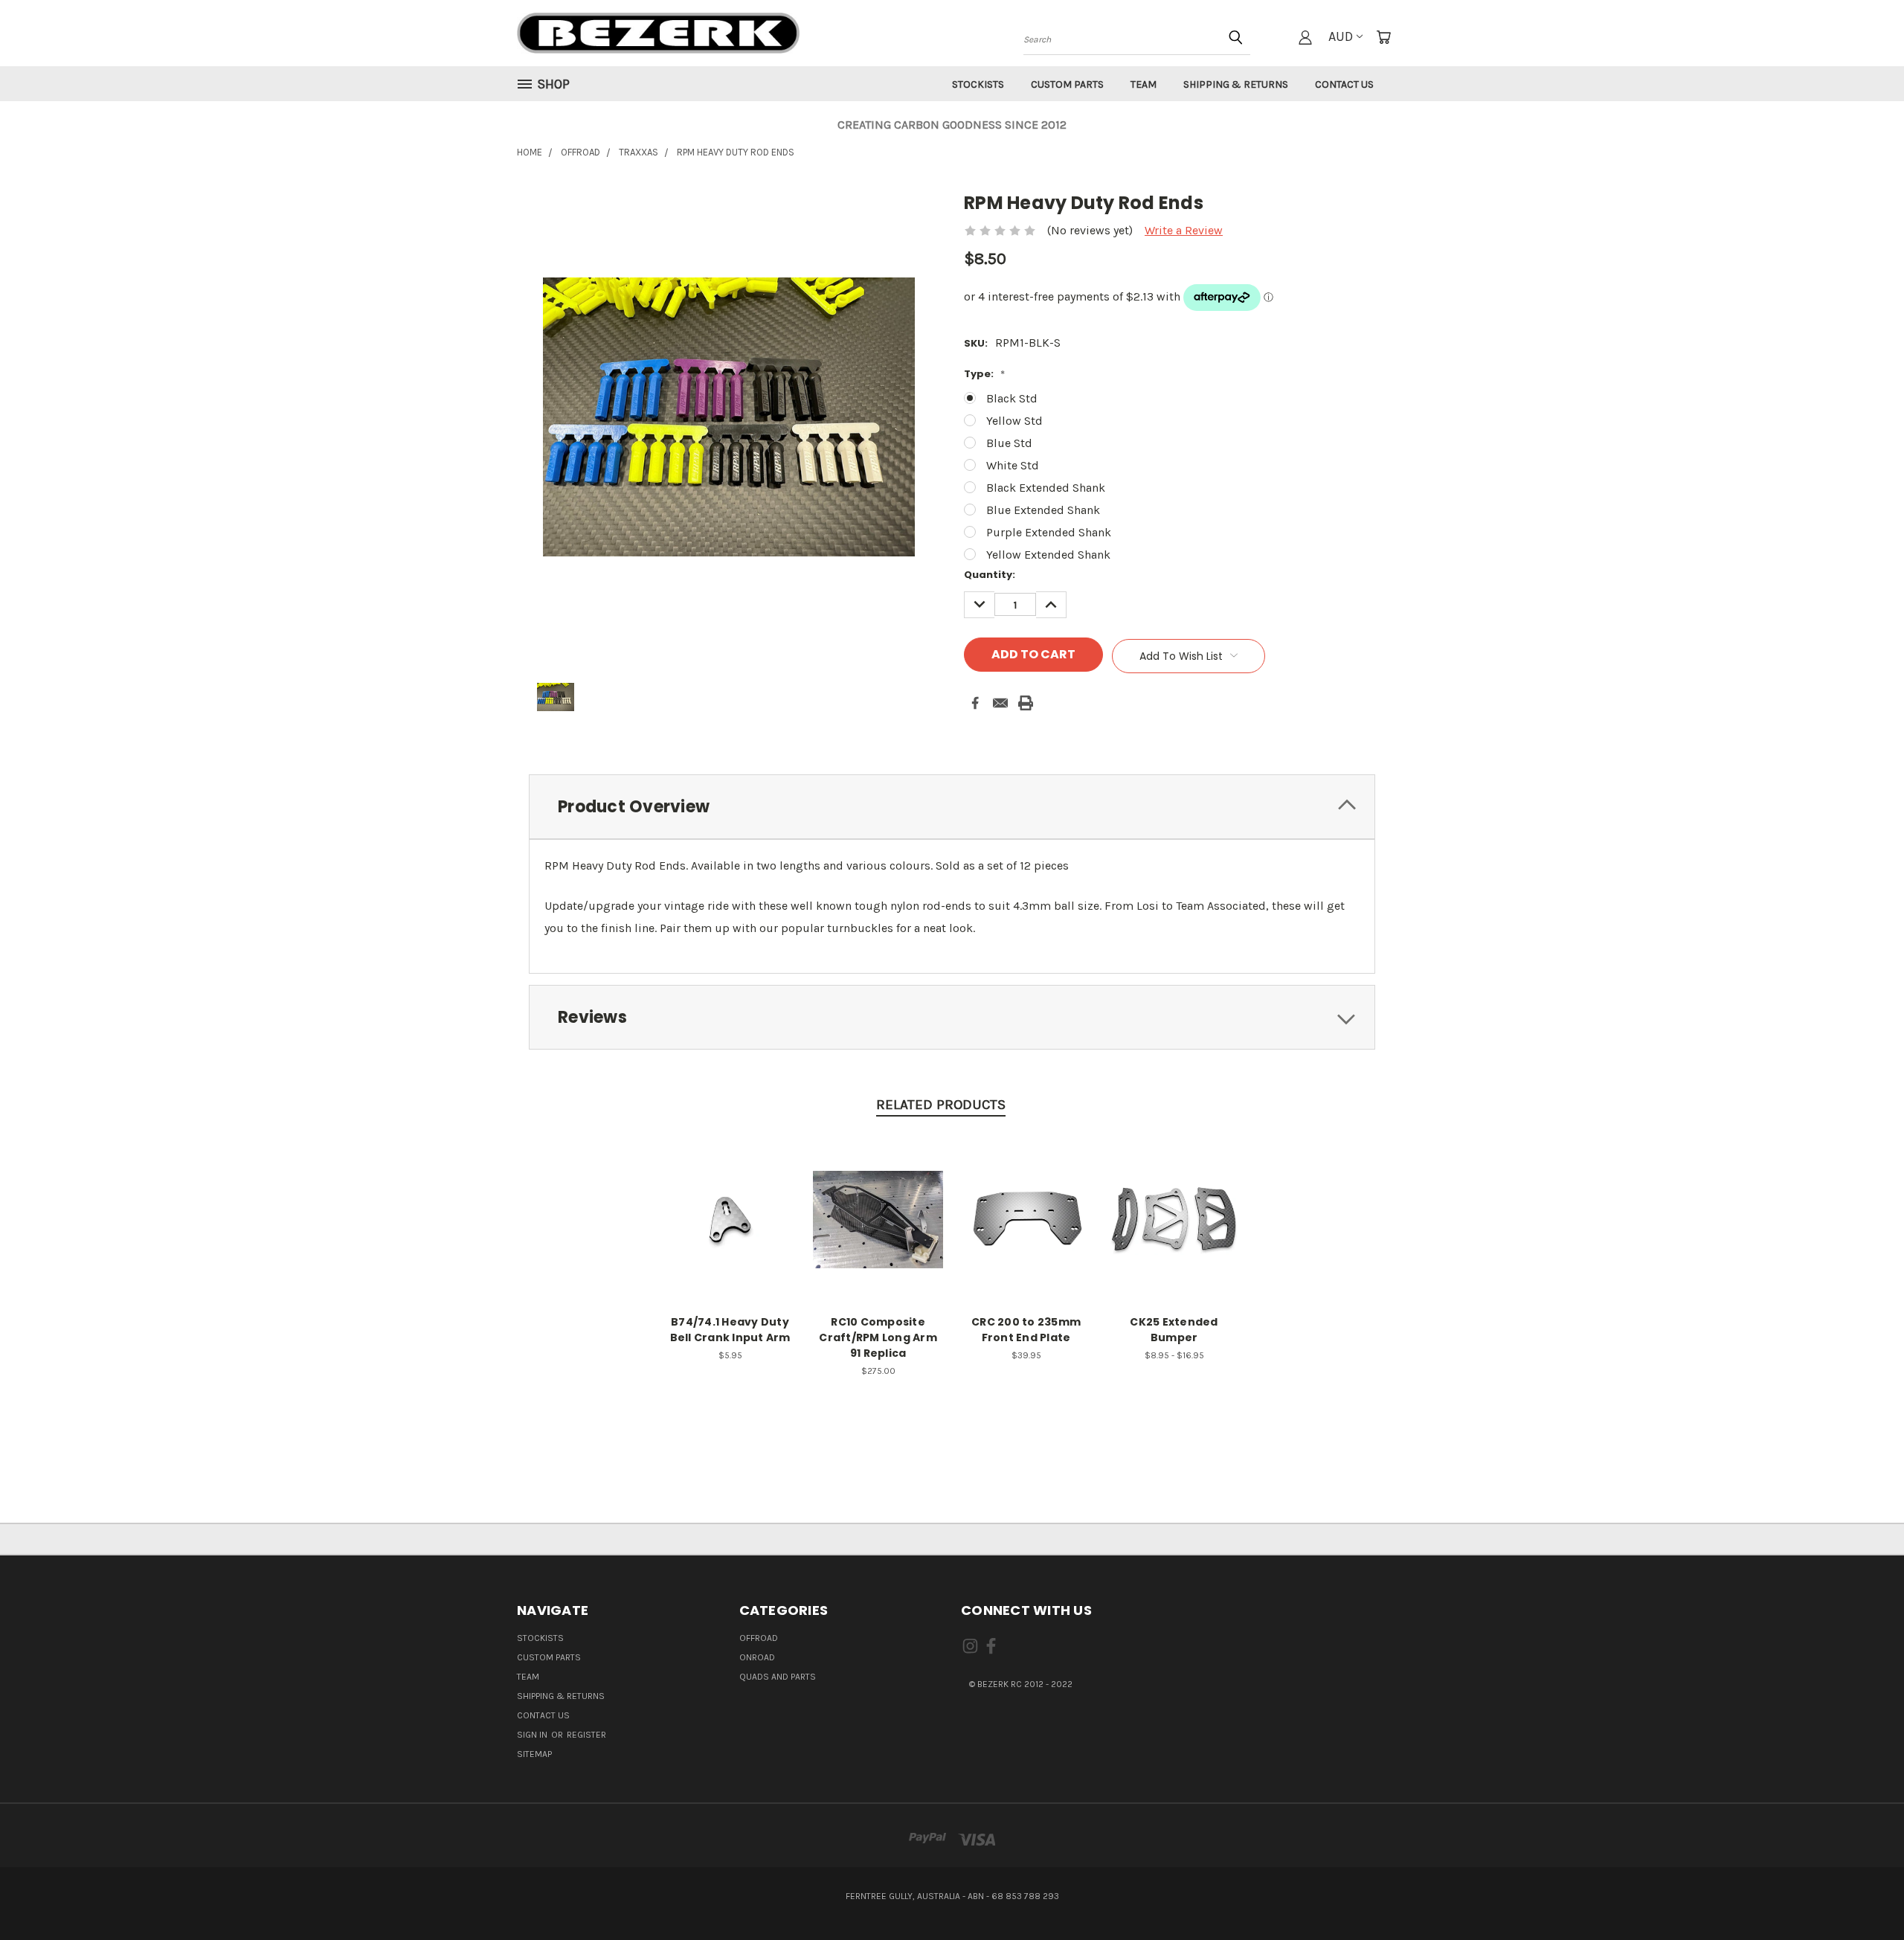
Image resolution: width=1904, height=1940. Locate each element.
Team (1144, 84)
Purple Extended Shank (1049, 532)
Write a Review (1184, 230)
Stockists (978, 84)
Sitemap (534, 1754)
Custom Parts (1067, 84)
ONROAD (757, 1657)
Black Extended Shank (1046, 488)
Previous (1862, 1893)
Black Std (1012, 398)
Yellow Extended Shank (1048, 555)
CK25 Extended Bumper (1174, 1330)
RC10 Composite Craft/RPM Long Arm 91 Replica (878, 1337)
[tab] (952, 807)
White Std (1013, 465)
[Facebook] (975, 703)
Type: (984, 374)
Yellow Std (1014, 421)
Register (586, 1735)
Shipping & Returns (1236, 84)
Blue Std (1009, 443)
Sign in (533, 1735)
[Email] (1000, 703)
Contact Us (1344, 84)
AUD (1341, 36)
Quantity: (990, 575)
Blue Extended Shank (1043, 510)
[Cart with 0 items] (1383, 37)
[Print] (1026, 703)
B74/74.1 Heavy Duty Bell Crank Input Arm (730, 1330)
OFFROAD (759, 1638)
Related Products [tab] (941, 1105)
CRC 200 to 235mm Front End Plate (1026, 1330)
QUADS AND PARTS (778, 1677)
